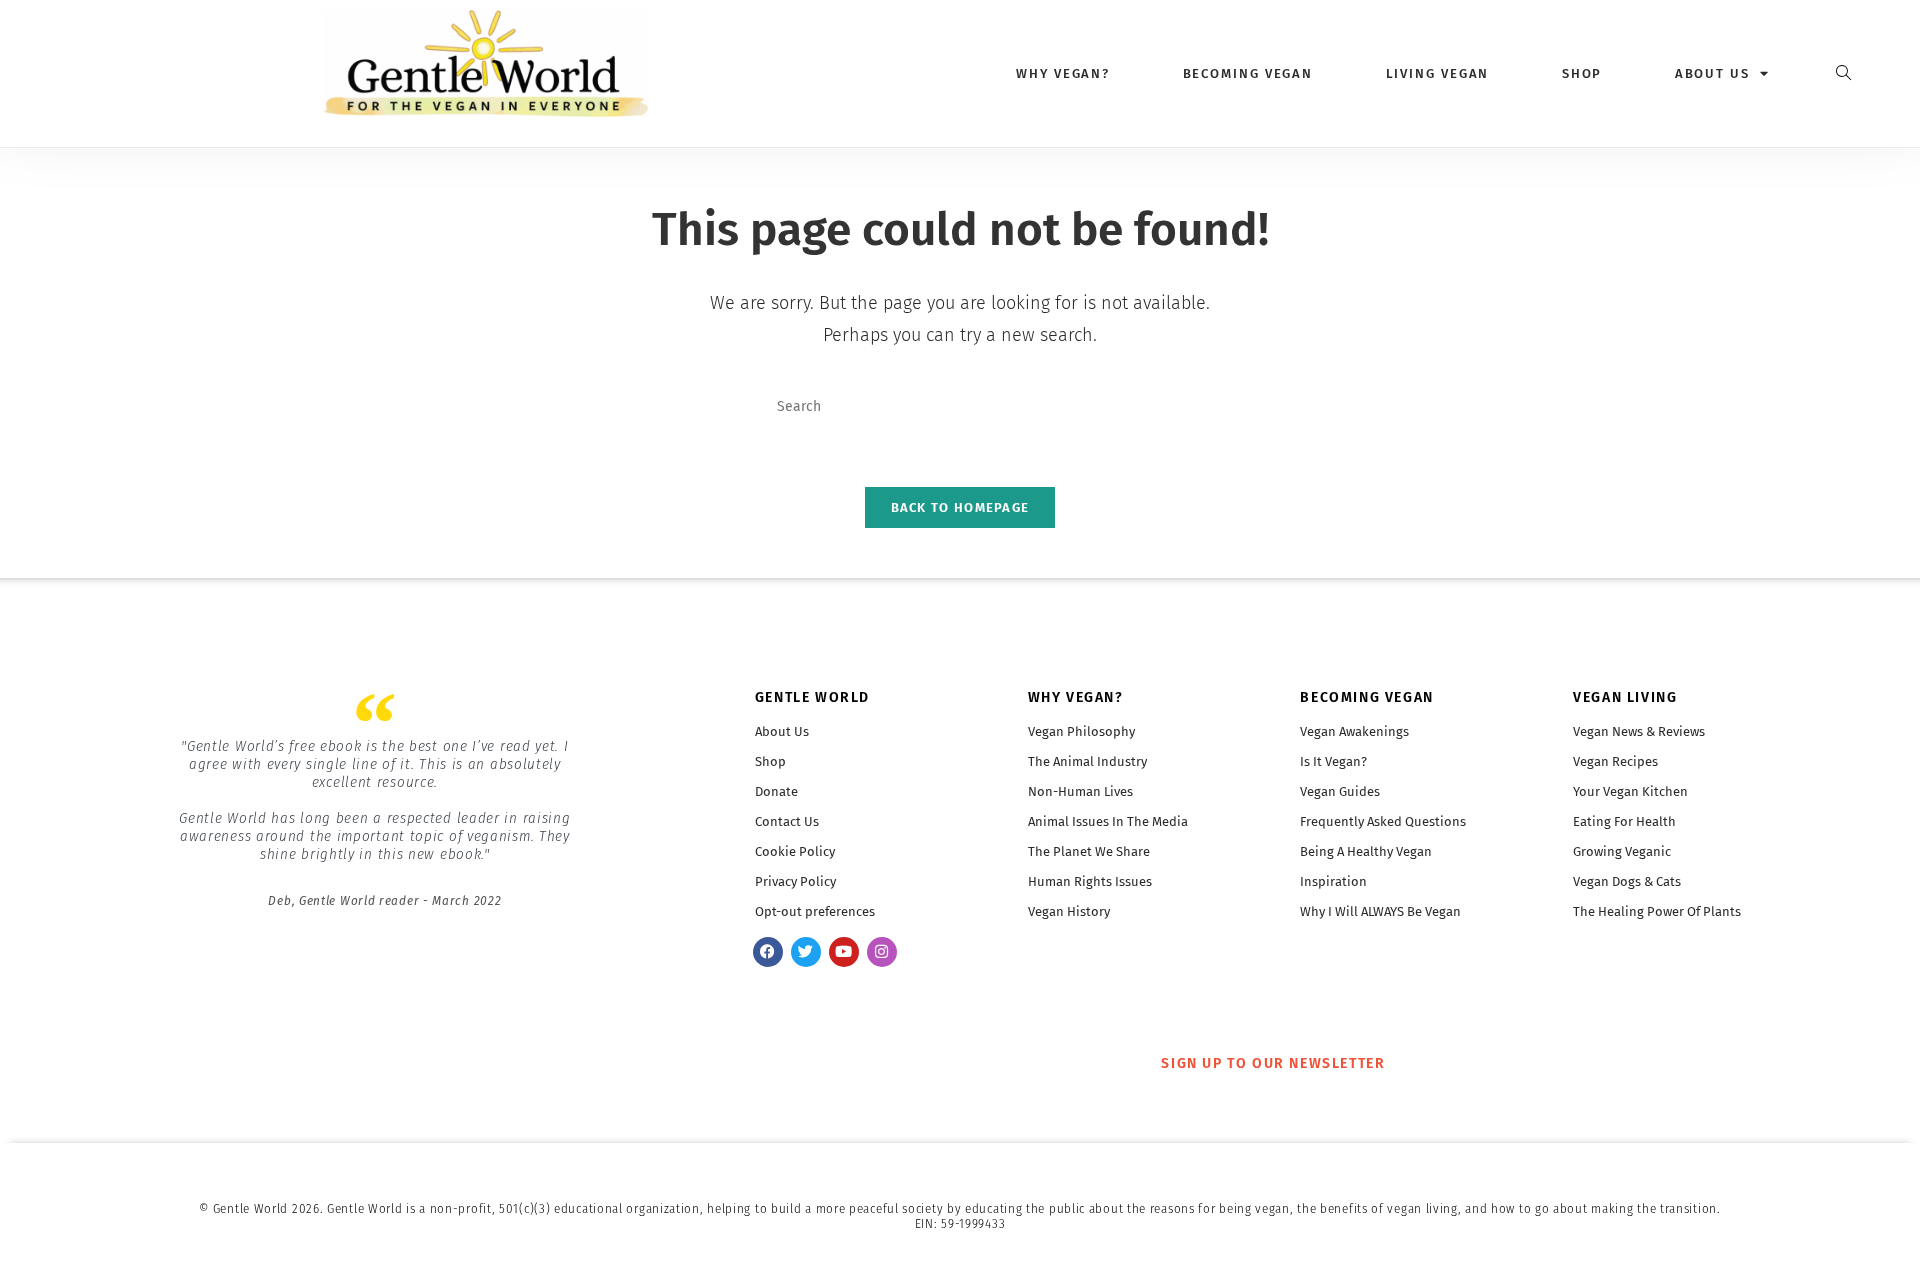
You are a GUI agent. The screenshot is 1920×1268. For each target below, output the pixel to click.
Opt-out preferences (815, 911)
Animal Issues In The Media (1108, 821)
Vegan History (1069, 911)
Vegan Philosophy (1081, 731)
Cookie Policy (795, 851)
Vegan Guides (1340, 791)
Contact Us (787, 821)
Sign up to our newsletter (1273, 1063)
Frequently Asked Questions (1383, 821)
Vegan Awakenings (1354, 731)
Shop (1582, 73)
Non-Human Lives (1080, 791)
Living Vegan (1438, 73)
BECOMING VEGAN (1366, 697)
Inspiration (1333, 881)
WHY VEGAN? (1076, 697)
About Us (782, 731)
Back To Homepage (960, 507)
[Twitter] (806, 952)
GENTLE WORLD (812, 697)
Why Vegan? (1063, 73)
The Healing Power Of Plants (1657, 911)
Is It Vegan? (1333, 761)
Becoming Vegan (1248, 73)
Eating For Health (1624, 821)
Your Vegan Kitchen (1630, 791)
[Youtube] (844, 952)
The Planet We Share (1089, 851)
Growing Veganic (1622, 851)
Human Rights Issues (1090, 881)
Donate (776, 791)
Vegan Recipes (1615, 761)
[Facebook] (768, 952)
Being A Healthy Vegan (1366, 851)
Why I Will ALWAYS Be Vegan (1380, 911)
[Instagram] (882, 952)
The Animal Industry (1087, 761)
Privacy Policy (795, 881)
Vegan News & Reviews (1639, 731)
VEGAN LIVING (1625, 697)
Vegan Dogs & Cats (1627, 881)
